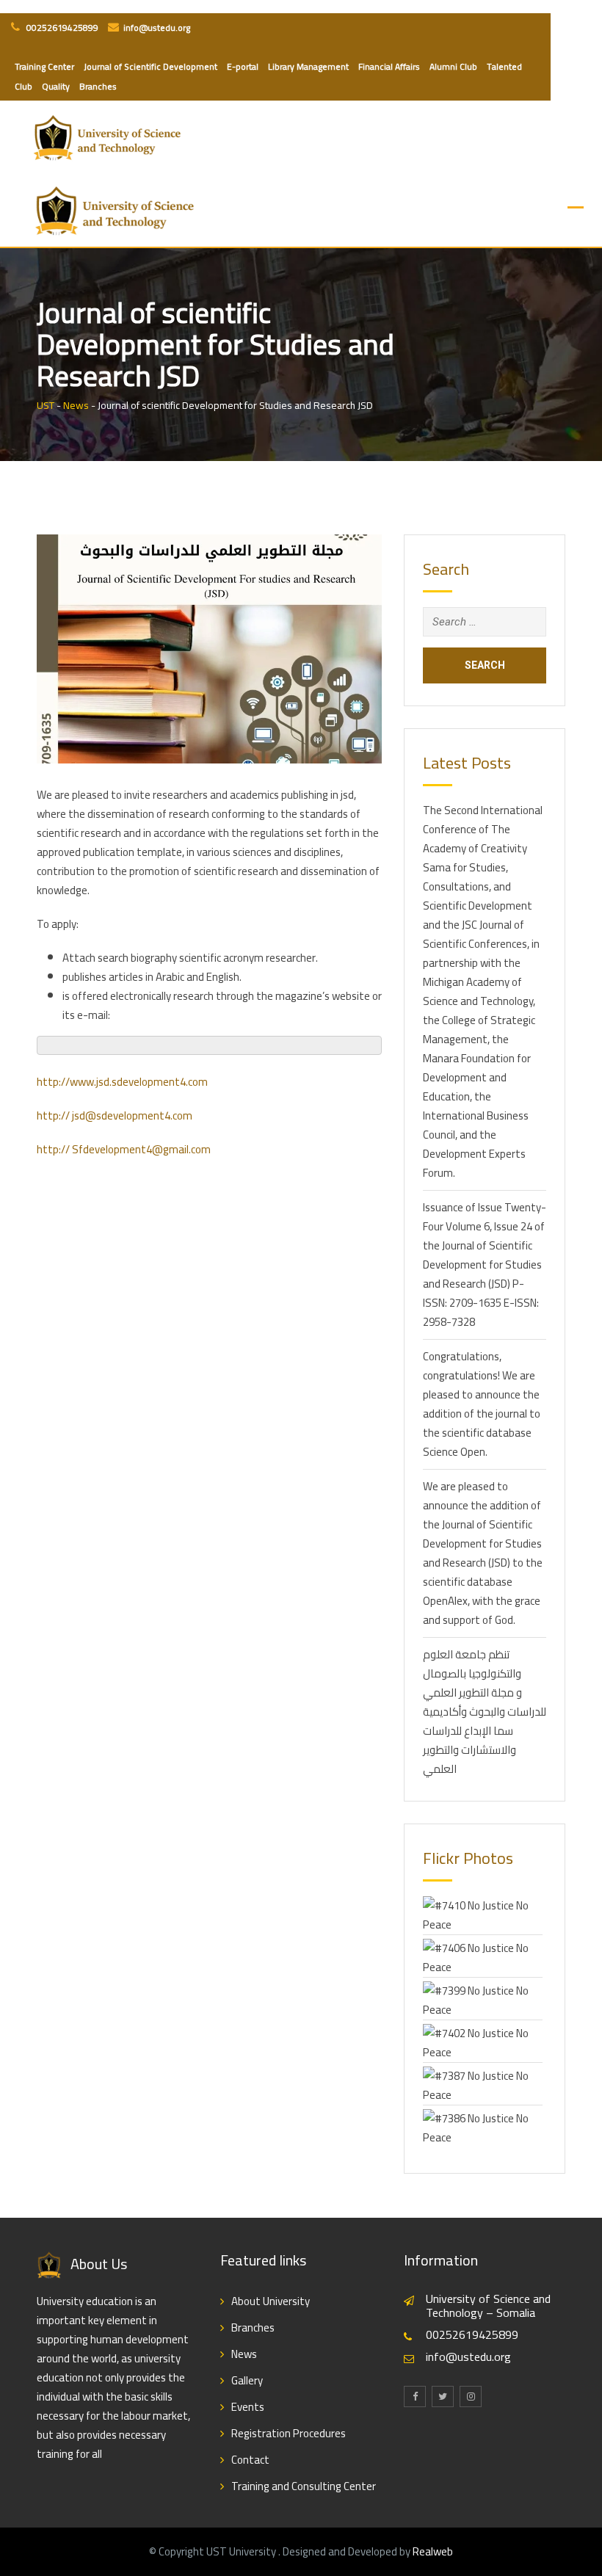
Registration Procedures (289, 2433)
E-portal (243, 66)
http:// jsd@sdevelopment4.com (115, 1115)
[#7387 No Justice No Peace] (483, 2084)
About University (271, 2301)
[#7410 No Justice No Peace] (483, 1913)
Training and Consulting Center (304, 2486)
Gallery (247, 2380)
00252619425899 (61, 28)
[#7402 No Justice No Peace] (483, 2041)
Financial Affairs (389, 66)
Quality (56, 86)
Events (248, 2407)
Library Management (308, 66)
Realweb (433, 2551)
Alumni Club (453, 66)
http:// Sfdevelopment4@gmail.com (124, 1149)
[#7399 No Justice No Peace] (483, 1999)
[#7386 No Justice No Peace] (483, 2126)
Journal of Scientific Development (150, 66)
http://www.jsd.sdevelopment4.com (122, 1082)
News (244, 2354)
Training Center (44, 66)
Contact (250, 2460)
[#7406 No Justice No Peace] (483, 1956)
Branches (98, 86)
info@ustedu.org (157, 28)
